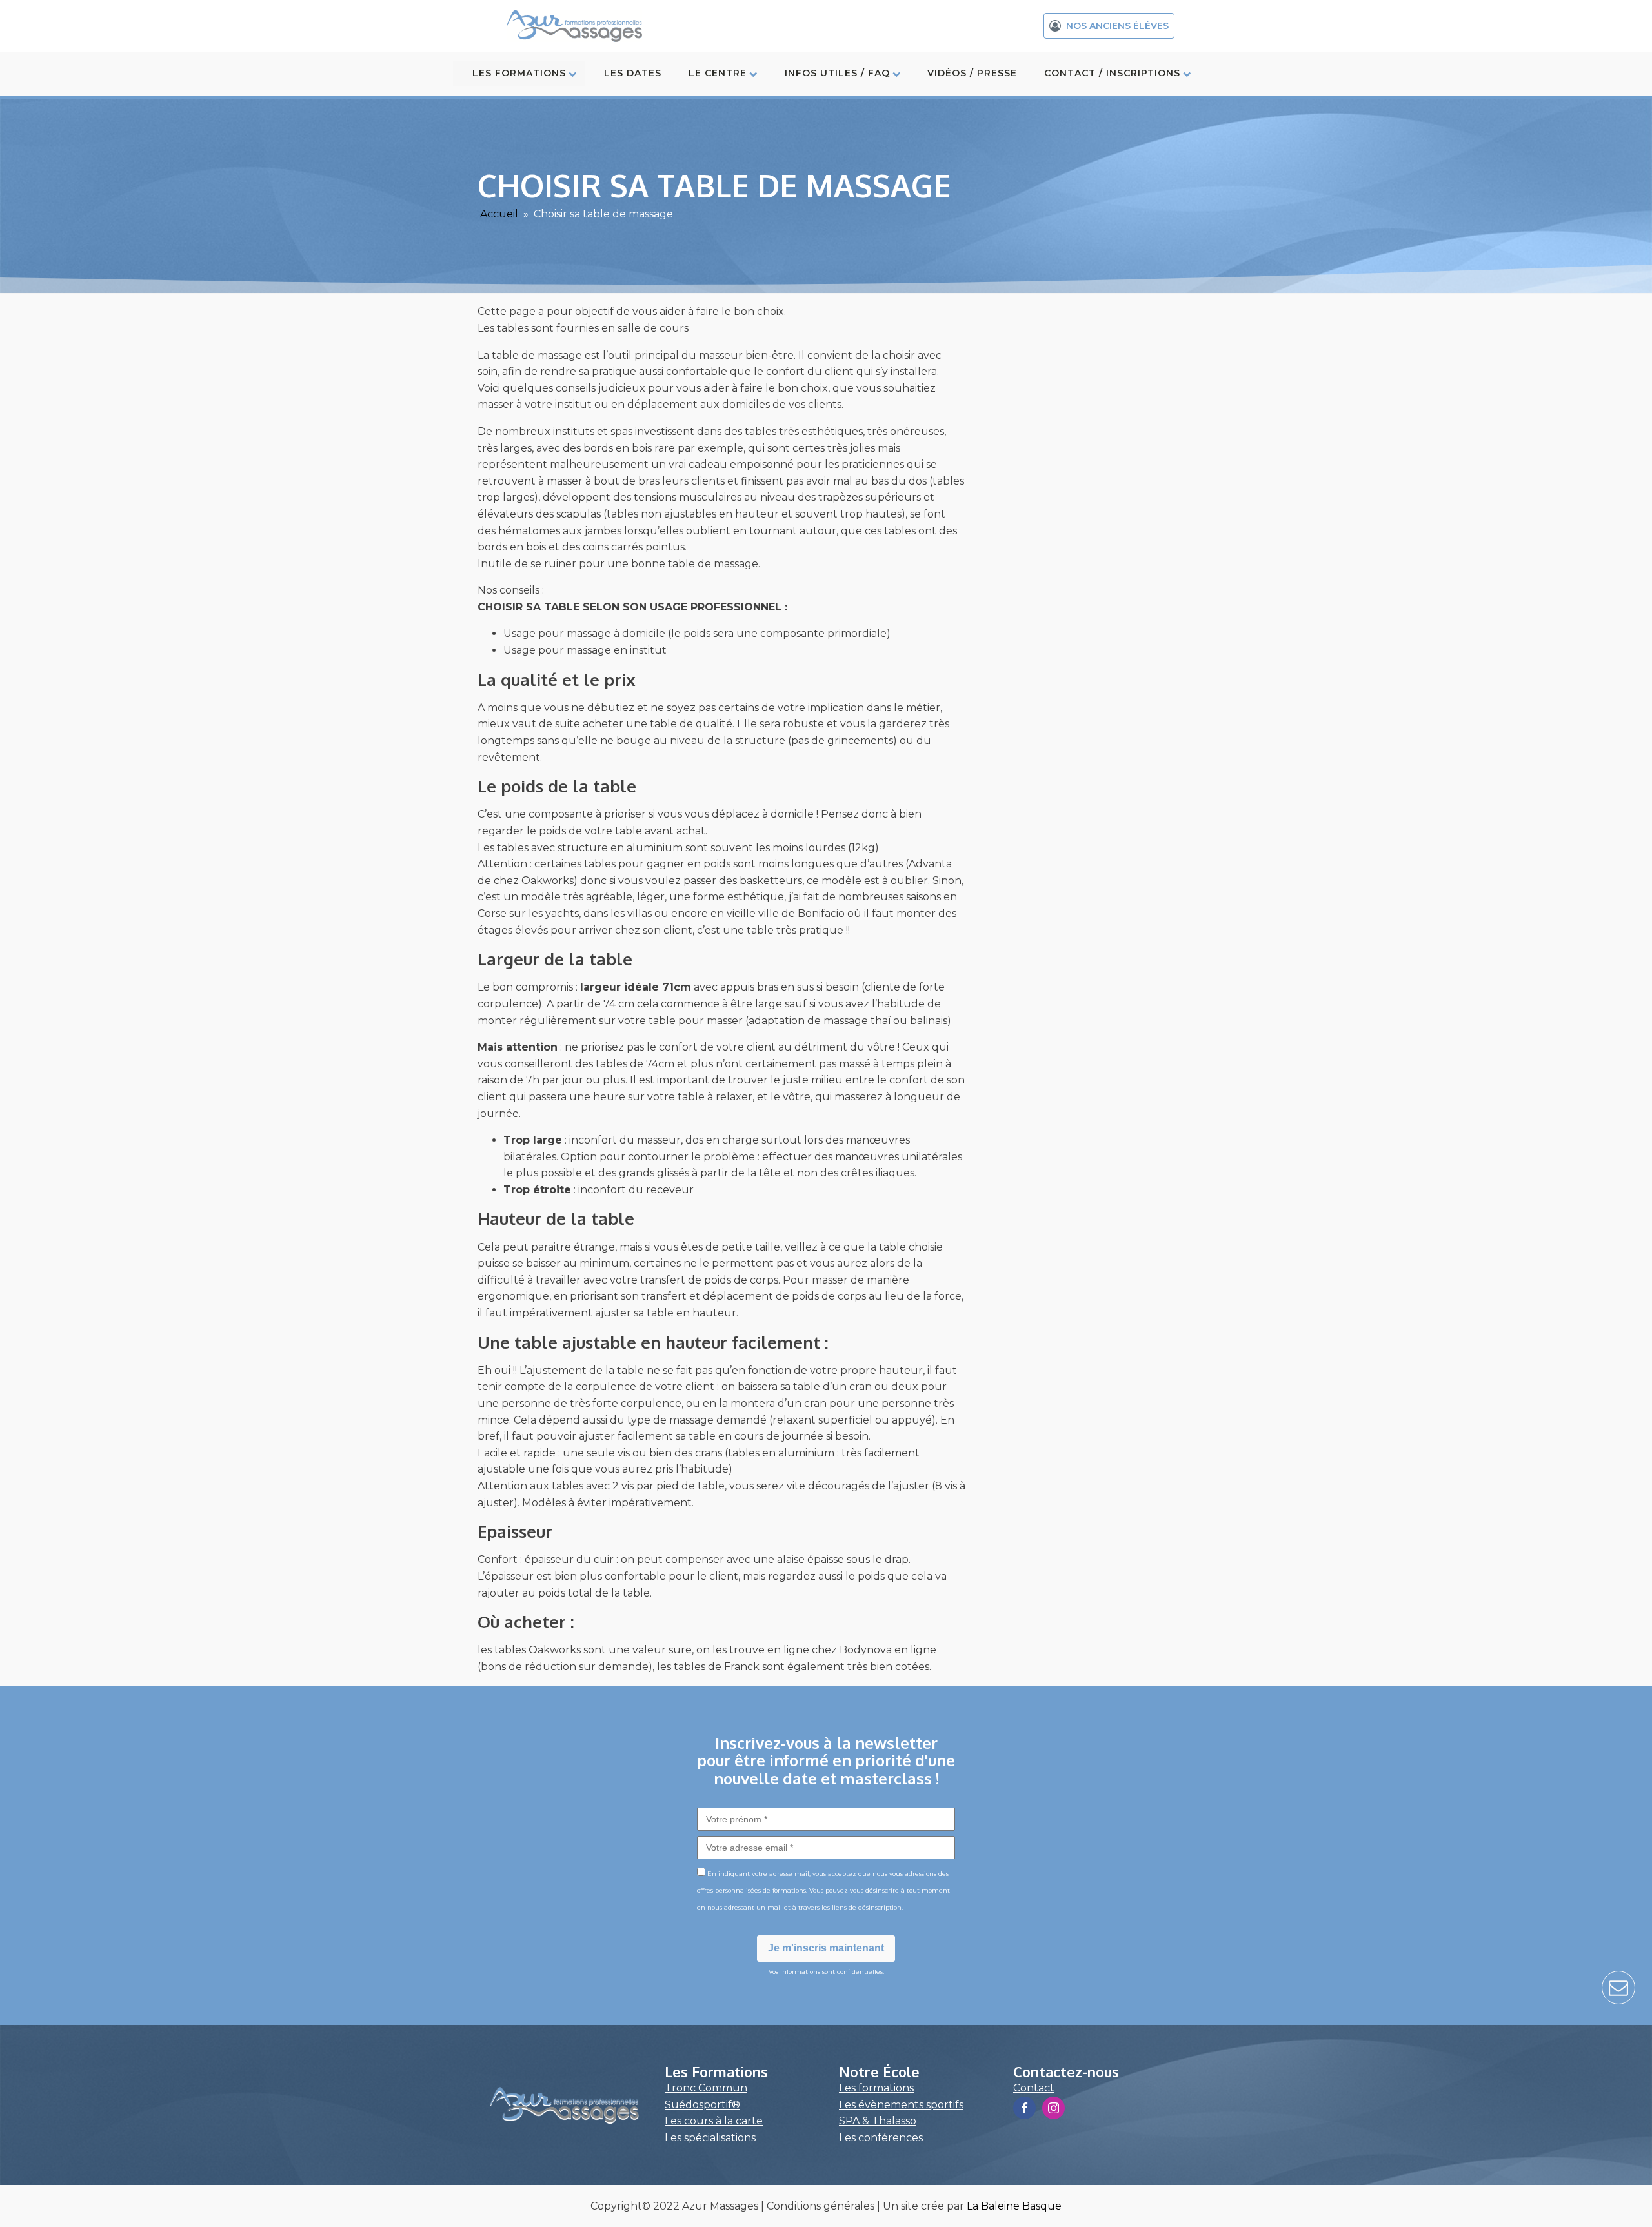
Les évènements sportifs (901, 2105)
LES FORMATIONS (519, 73)
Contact (1034, 2088)
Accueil (499, 214)
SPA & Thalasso (878, 2121)
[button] (1109, 26)
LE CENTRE (718, 73)
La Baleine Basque (1014, 2206)
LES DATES (633, 73)
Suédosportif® (702, 2105)
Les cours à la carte (714, 2121)
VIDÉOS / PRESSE (972, 73)
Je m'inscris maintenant (826, 1948)
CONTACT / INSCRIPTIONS (1112, 73)
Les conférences (881, 2138)
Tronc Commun (706, 2088)
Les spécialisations (710, 2138)
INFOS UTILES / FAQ (837, 73)
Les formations (876, 2088)
